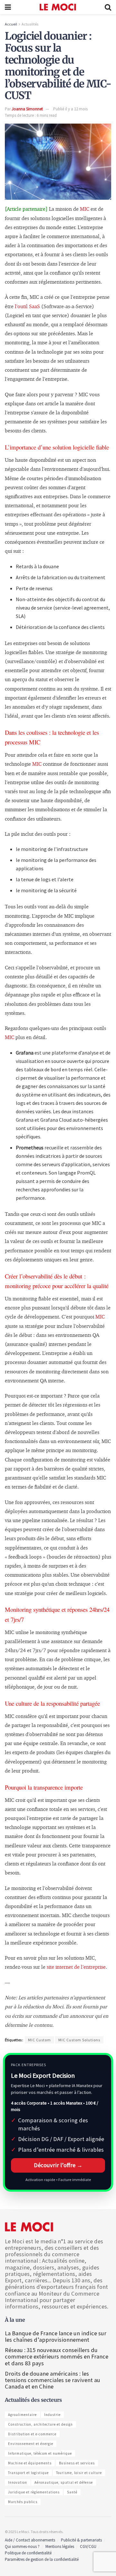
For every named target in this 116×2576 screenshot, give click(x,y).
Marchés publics (23, 2502)
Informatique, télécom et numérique (40, 2453)
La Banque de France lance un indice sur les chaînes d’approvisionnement (56, 2336)
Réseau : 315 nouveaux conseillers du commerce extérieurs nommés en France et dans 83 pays (57, 2356)
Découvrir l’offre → (58, 2165)
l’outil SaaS (27, 307)
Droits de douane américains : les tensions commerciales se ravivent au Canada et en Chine (53, 2380)
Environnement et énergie (31, 2444)
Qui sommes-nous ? (22, 2546)
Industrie (52, 2415)
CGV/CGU (88, 2546)
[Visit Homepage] (58, 7)
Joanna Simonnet (27, 109)
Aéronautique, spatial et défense (64, 2482)
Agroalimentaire (22, 2415)
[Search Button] (108, 7)
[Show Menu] (8, 7)
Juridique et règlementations (34, 2492)
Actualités (30, 24)
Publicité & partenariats (81, 2540)
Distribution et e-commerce (32, 2434)
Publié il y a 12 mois (70, 109)
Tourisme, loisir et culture (79, 2473)
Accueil (11, 24)
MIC (85, 209)
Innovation (18, 2482)
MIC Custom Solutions (79, 2040)
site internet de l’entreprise (76, 1967)
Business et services (77, 2463)
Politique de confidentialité (28, 2553)
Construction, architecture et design (40, 2424)
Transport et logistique (28, 2473)
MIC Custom (39, 2040)
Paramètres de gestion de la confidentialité (42, 2559)
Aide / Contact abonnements (30, 2540)
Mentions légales (60, 2546)
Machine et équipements (30, 2463)
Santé (72, 2492)
